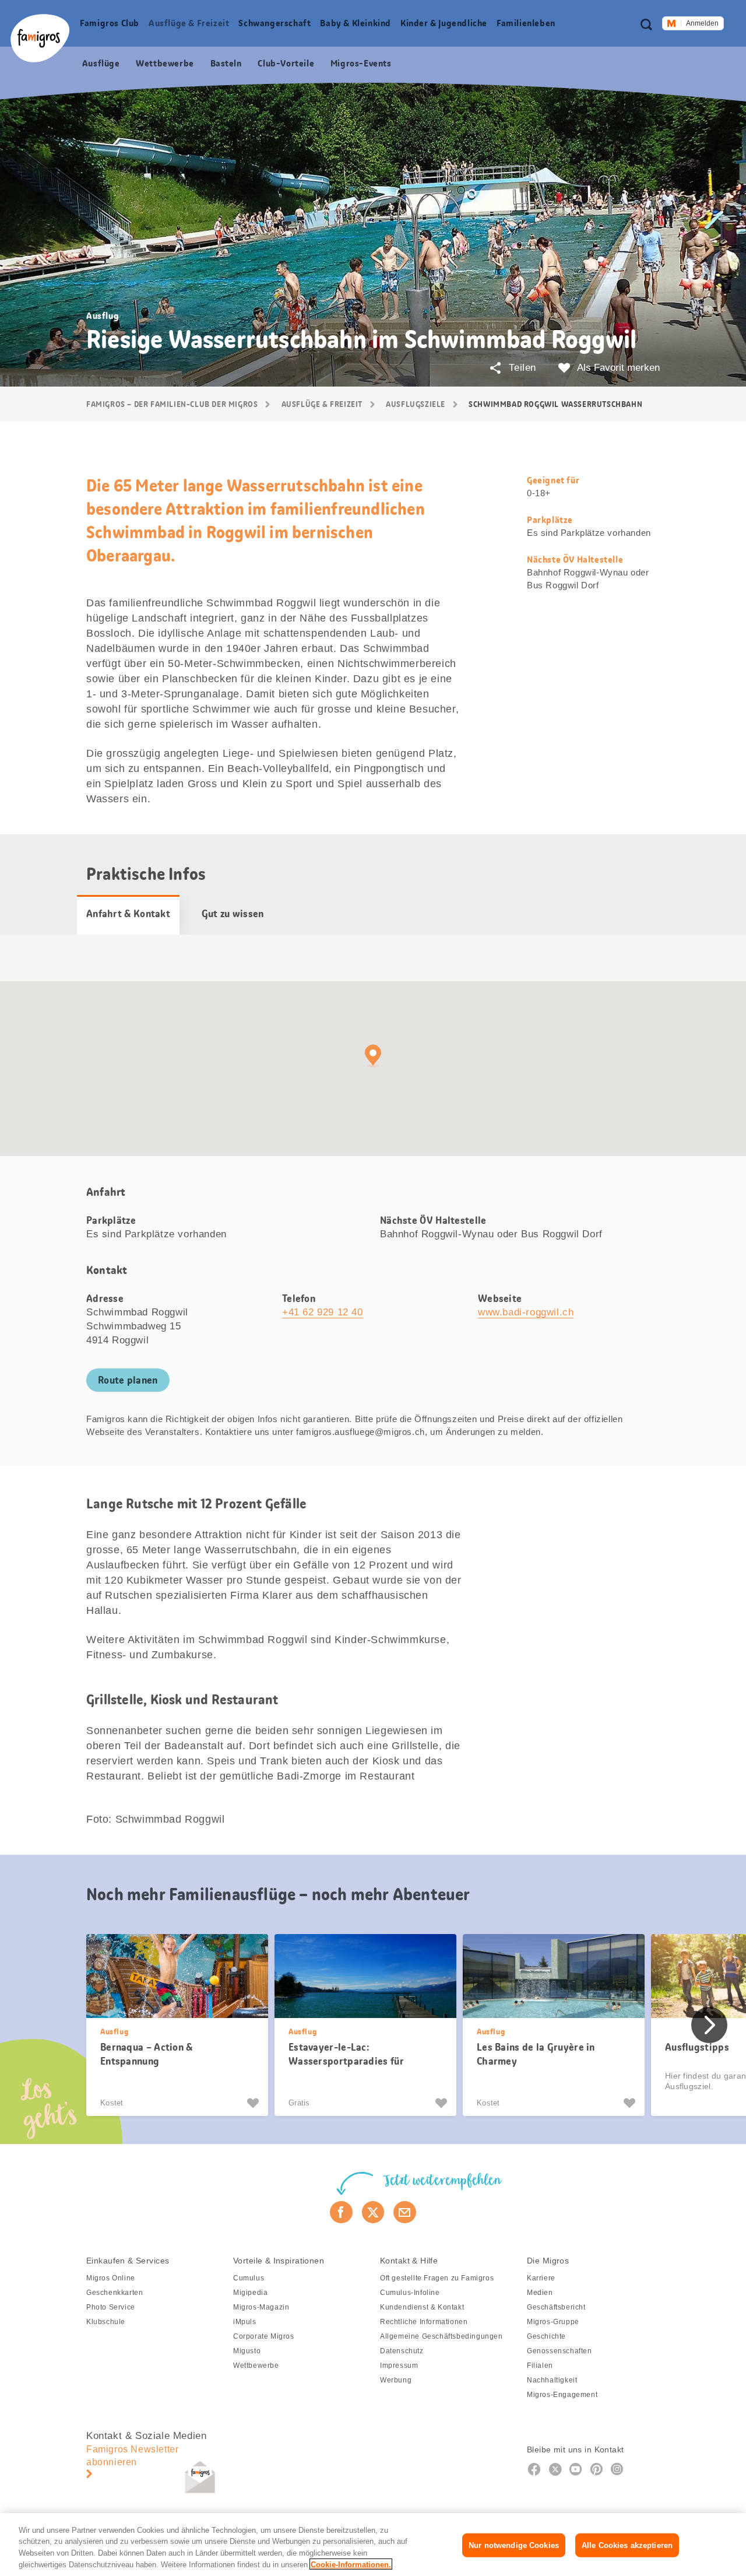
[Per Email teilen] (405, 2212)
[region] (373, 2545)
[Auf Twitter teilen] (373, 2212)
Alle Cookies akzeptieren (627, 2545)
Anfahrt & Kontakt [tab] (128, 914)
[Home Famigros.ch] (40, 38)
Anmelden (702, 23)
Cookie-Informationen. (351, 2564)
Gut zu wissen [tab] (233, 914)
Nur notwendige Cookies (514, 2545)
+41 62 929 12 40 (323, 1312)
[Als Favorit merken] (254, 2103)
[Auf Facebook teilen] (341, 2212)
